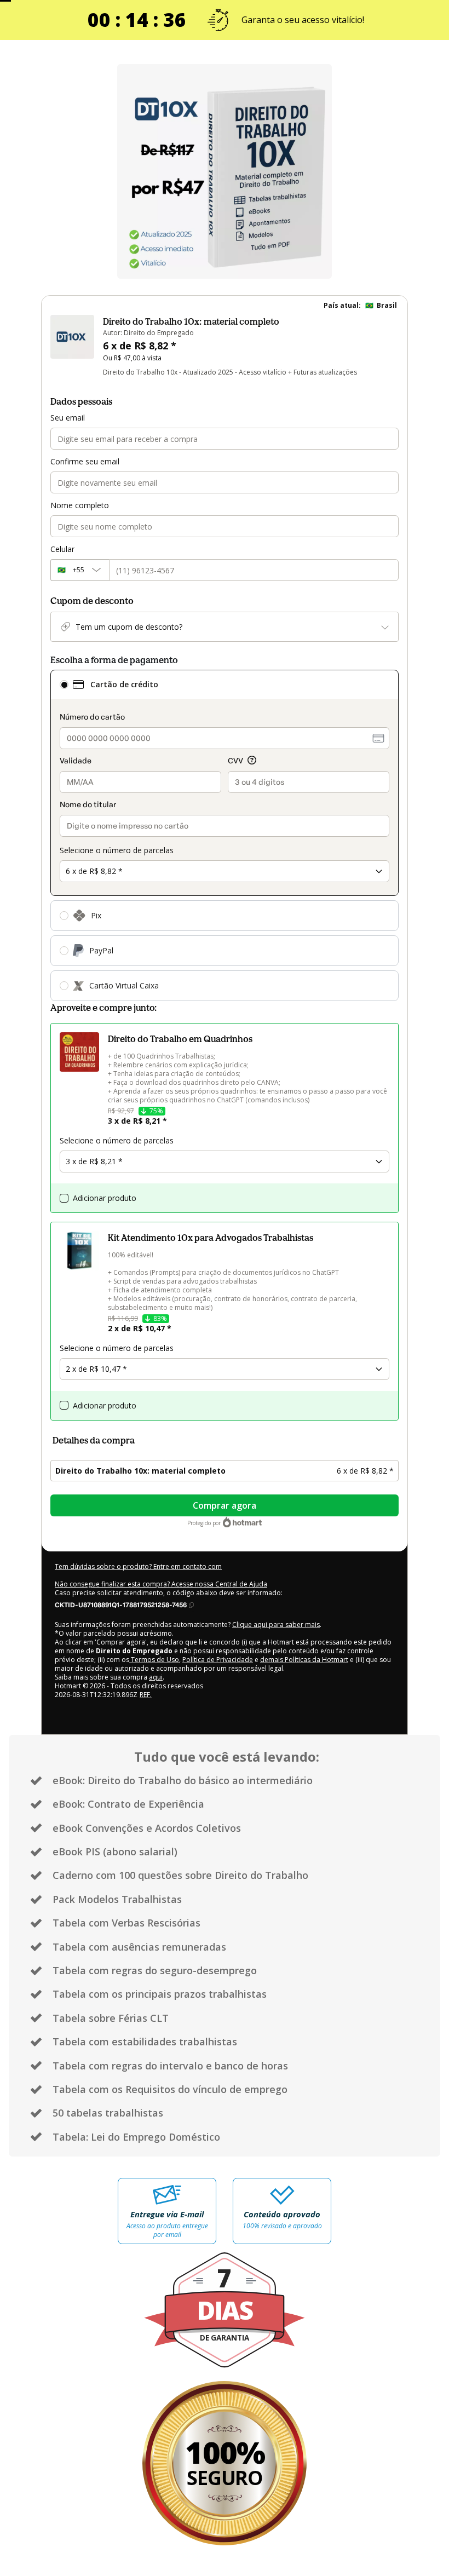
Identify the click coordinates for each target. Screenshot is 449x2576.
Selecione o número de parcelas (117, 850)
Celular (62, 549)
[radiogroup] (225, 835)
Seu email (68, 418)
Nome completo (80, 505)
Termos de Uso (154, 1660)
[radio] (64, 685)
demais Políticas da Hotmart (304, 1660)
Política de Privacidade (218, 1660)
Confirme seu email (85, 461)
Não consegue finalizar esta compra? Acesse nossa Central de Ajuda (161, 1584)
